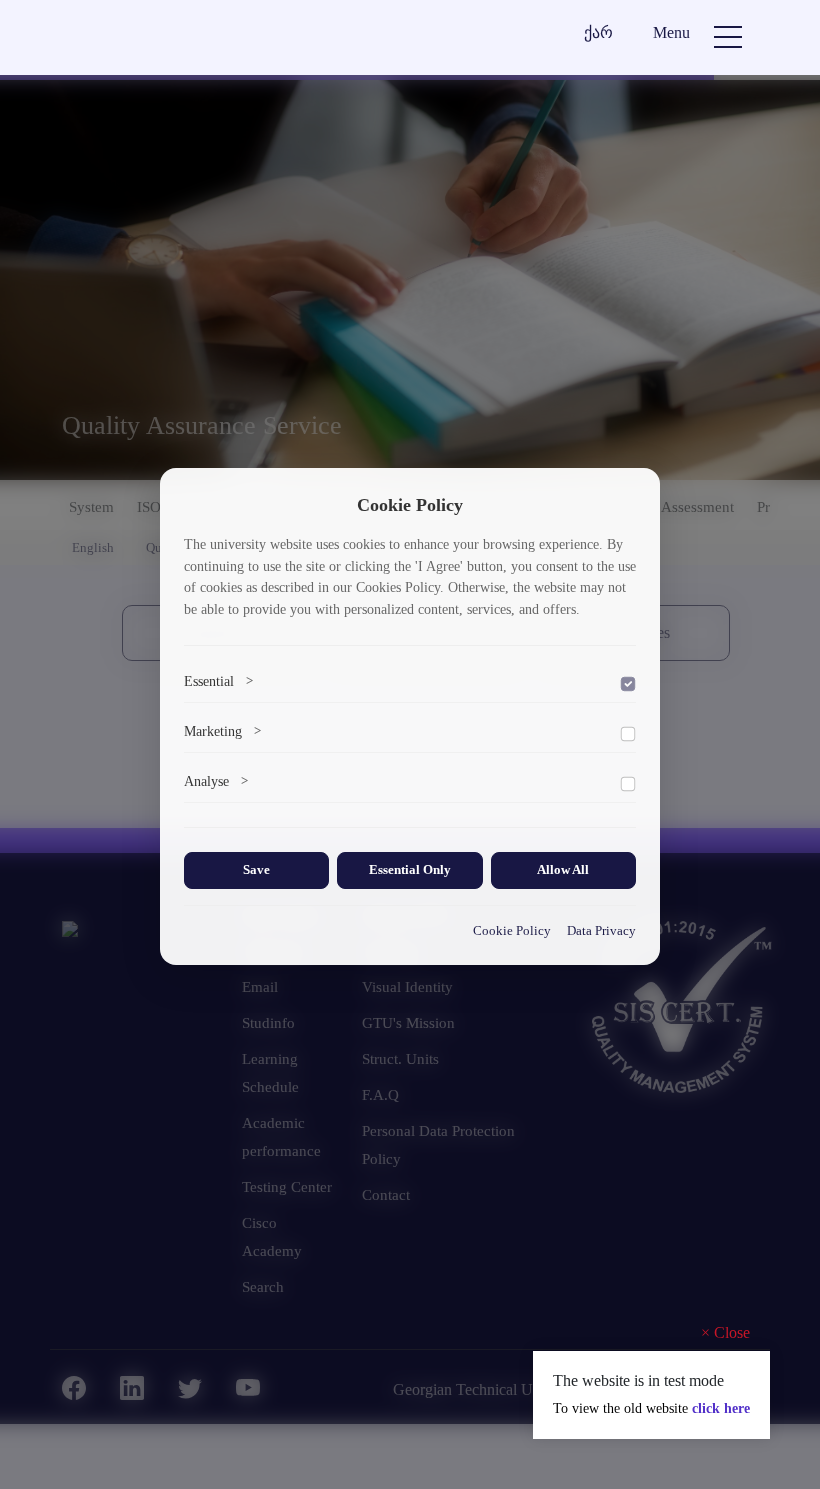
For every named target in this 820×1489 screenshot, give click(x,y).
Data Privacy (601, 931)
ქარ (598, 32)
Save (256, 870)
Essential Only (410, 870)
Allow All (563, 870)
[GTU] (195, 42)
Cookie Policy (512, 931)
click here (721, 1408)
